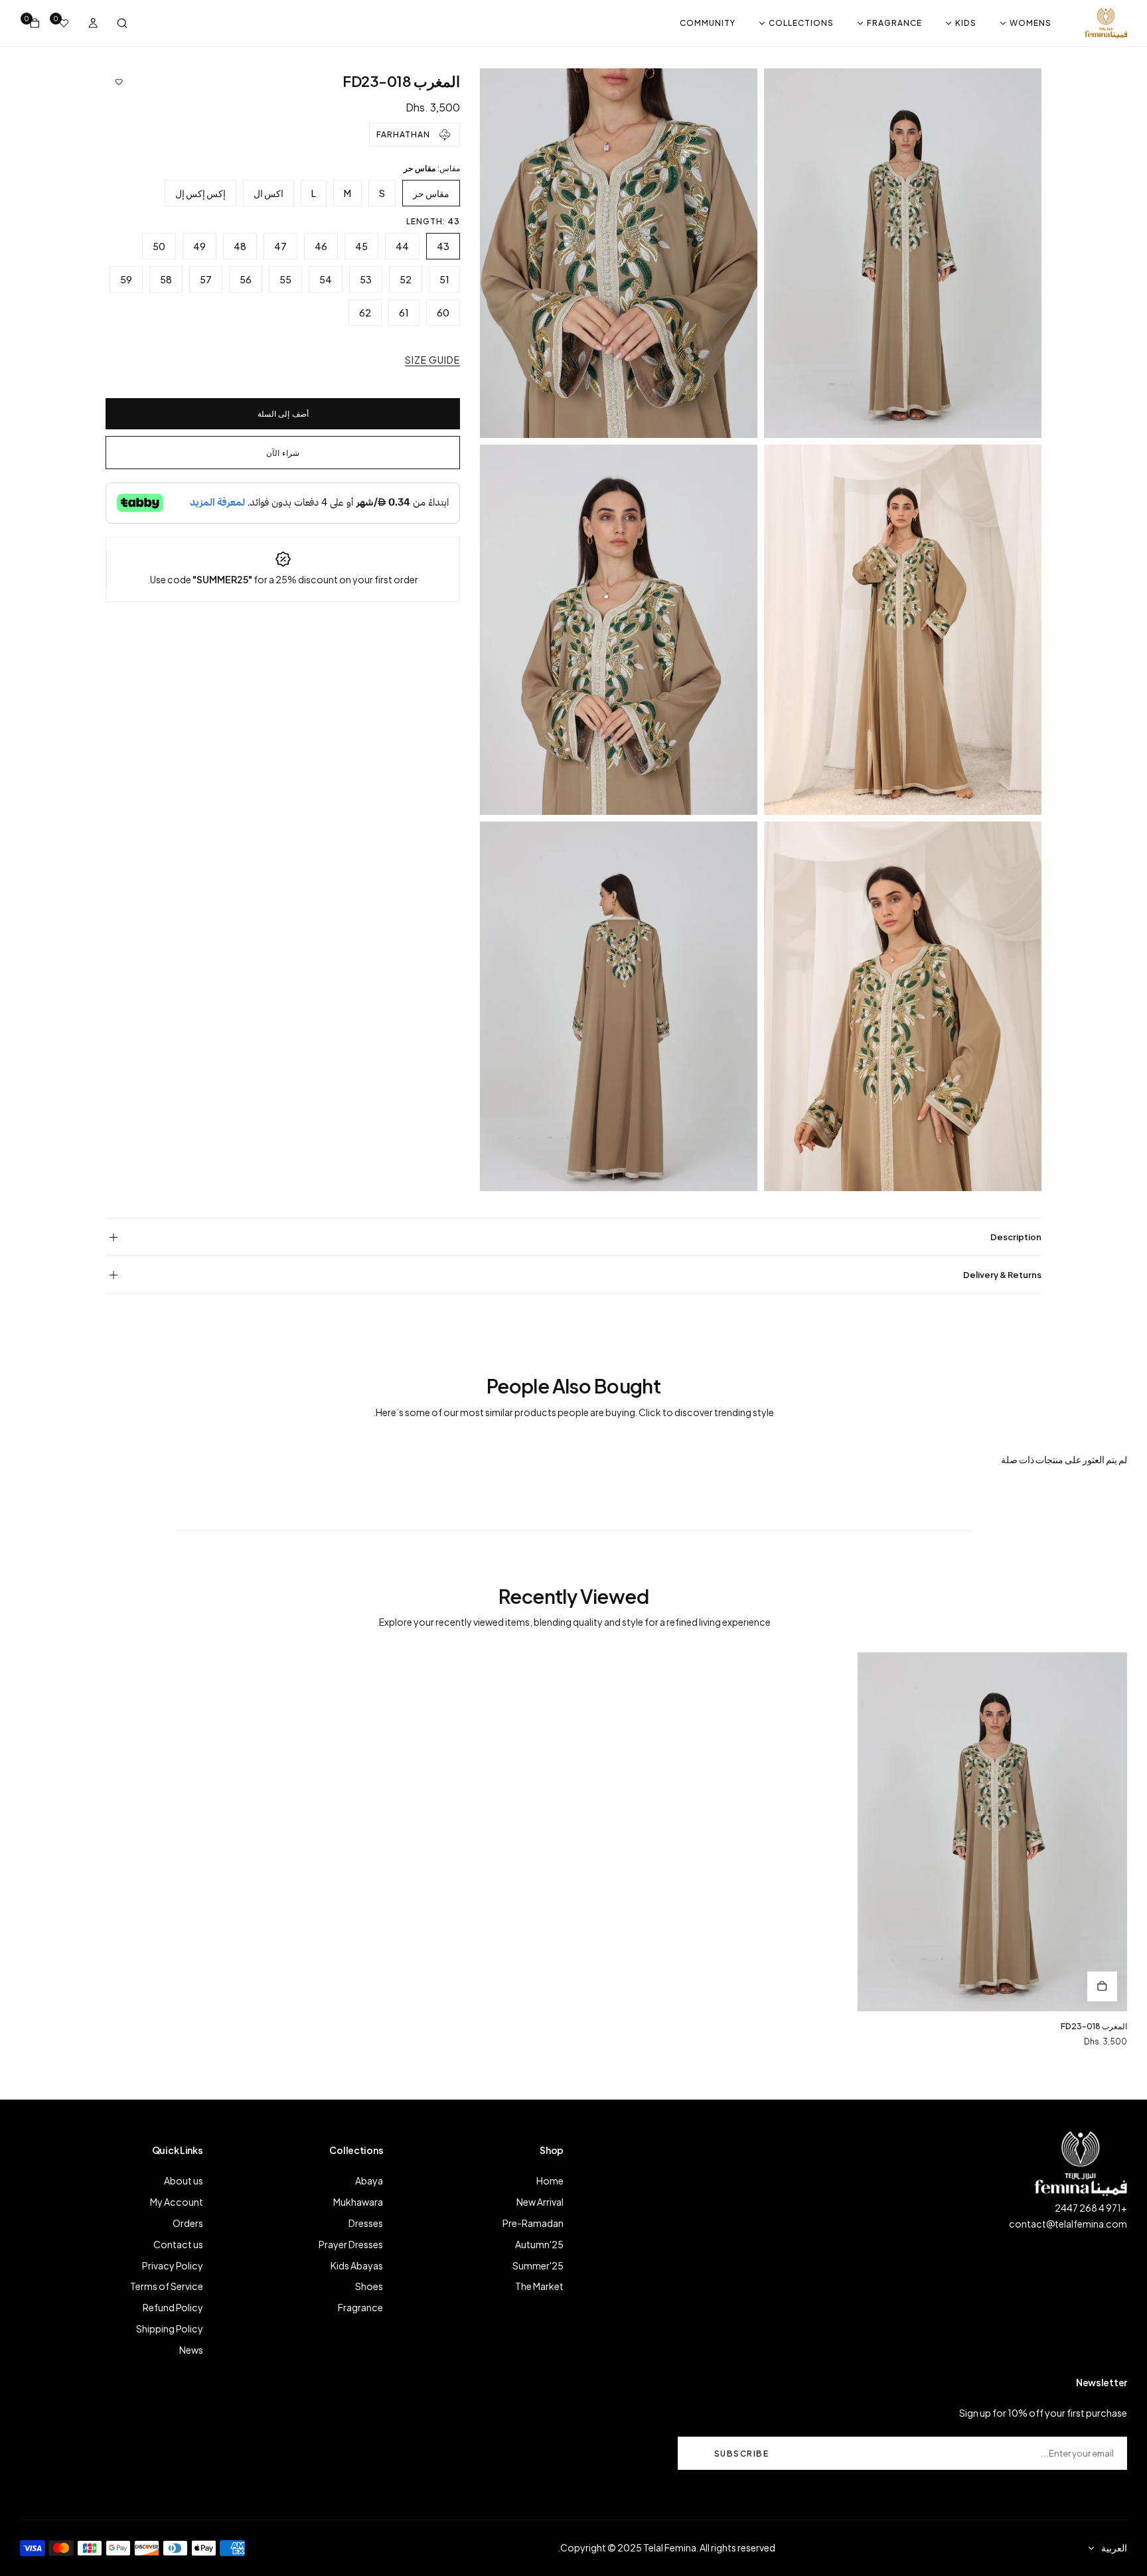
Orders (188, 2223)
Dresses (366, 2223)
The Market (539, 2286)
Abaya (369, 2181)
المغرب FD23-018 (1094, 2026)
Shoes (369, 2286)
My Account (177, 2202)
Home (550, 2181)
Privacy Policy (173, 2265)
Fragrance (360, 2307)
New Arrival (540, 2202)
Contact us (178, 2244)
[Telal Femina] (1106, 23)
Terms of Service (167, 2286)
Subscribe (742, 2454)
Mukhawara (358, 2202)
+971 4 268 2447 (1091, 2208)
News (191, 2350)
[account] (93, 23)
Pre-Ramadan (533, 2223)
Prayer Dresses (351, 2244)
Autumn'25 (539, 2244)
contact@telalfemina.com (1068, 2224)
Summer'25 (538, 2265)
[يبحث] (122, 23)
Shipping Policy (170, 2328)
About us (184, 2181)
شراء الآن (283, 453)
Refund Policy (173, 2307)
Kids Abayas (357, 2265)
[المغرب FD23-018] (992, 1832)
